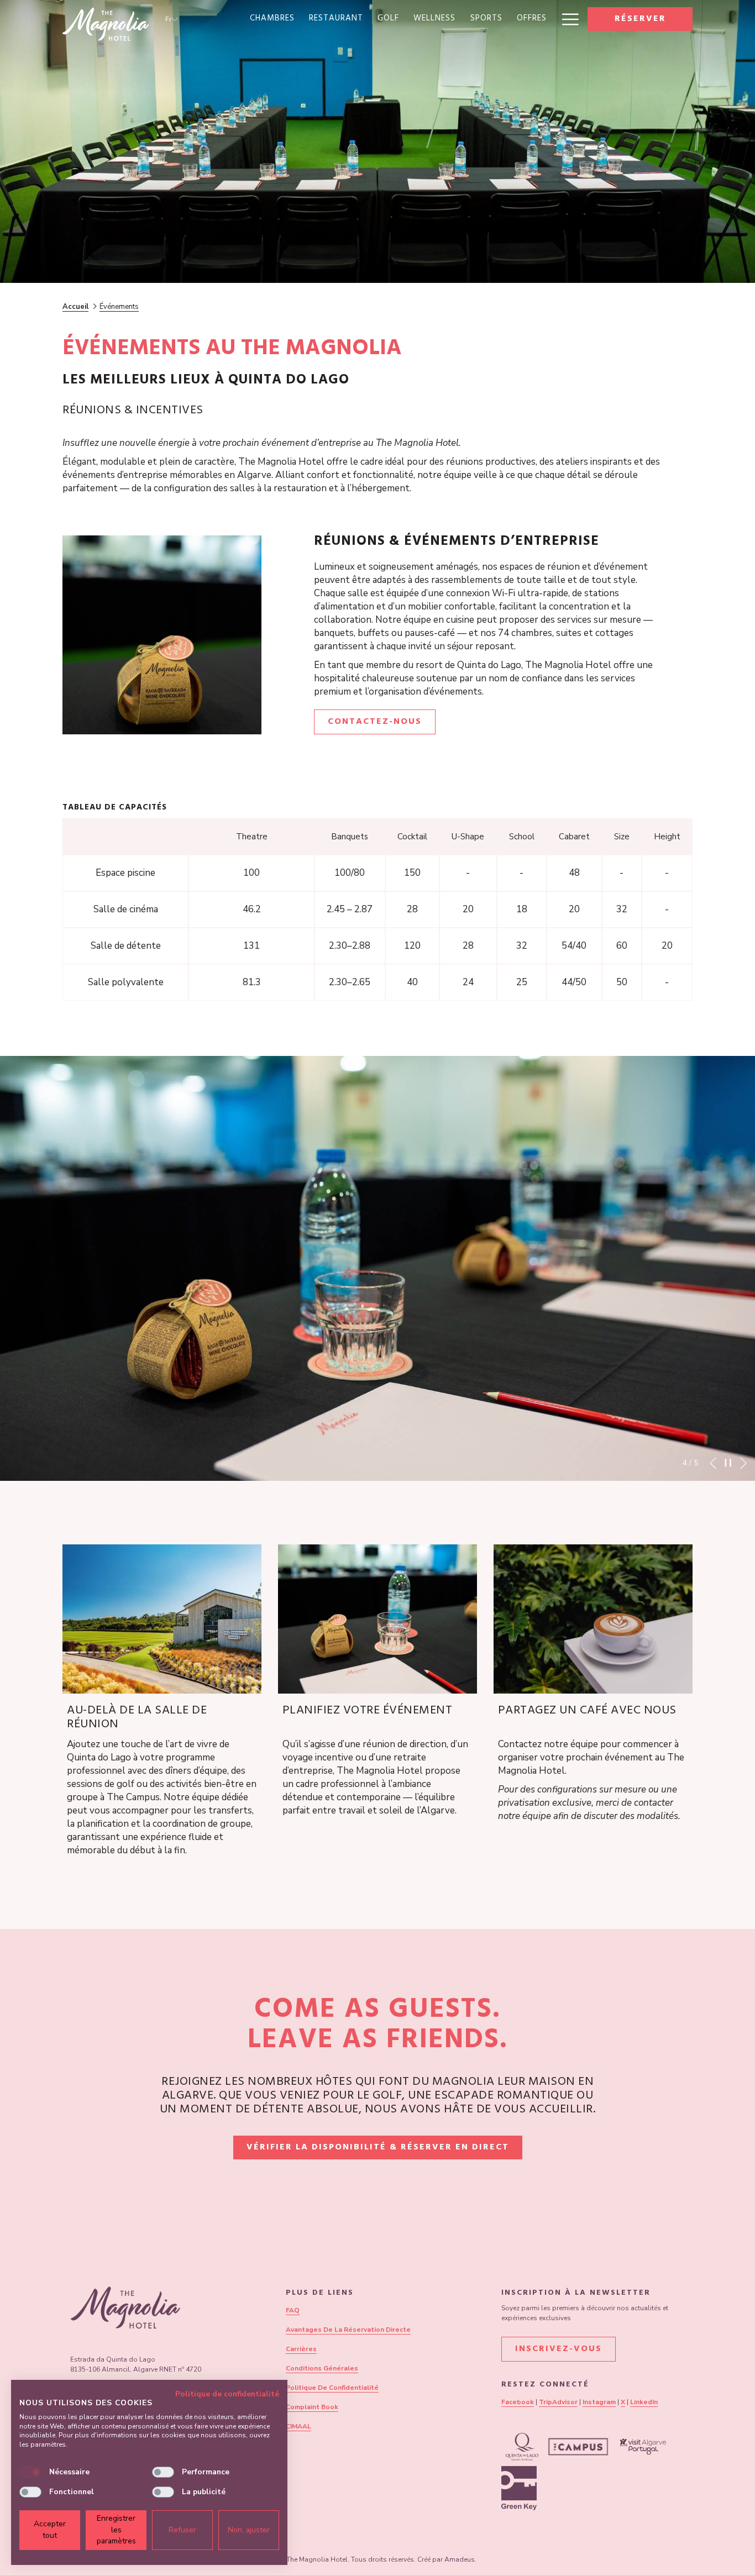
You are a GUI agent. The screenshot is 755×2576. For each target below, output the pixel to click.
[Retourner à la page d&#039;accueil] (106, 24)
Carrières (301, 2349)
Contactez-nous (382, 724)
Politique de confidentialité (227, 2394)
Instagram (599, 2402)
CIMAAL (298, 2426)
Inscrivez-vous (559, 2349)
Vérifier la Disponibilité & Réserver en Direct (384, 2147)
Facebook (518, 2402)
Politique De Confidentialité (332, 2388)
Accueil (75, 307)
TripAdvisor (558, 2402)
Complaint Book (312, 2407)
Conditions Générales (322, 2368)
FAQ (293, 2310)
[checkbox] (30, 2472)
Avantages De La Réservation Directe (348, 2330)
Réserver (640, 19)
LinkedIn (644, 2402)
